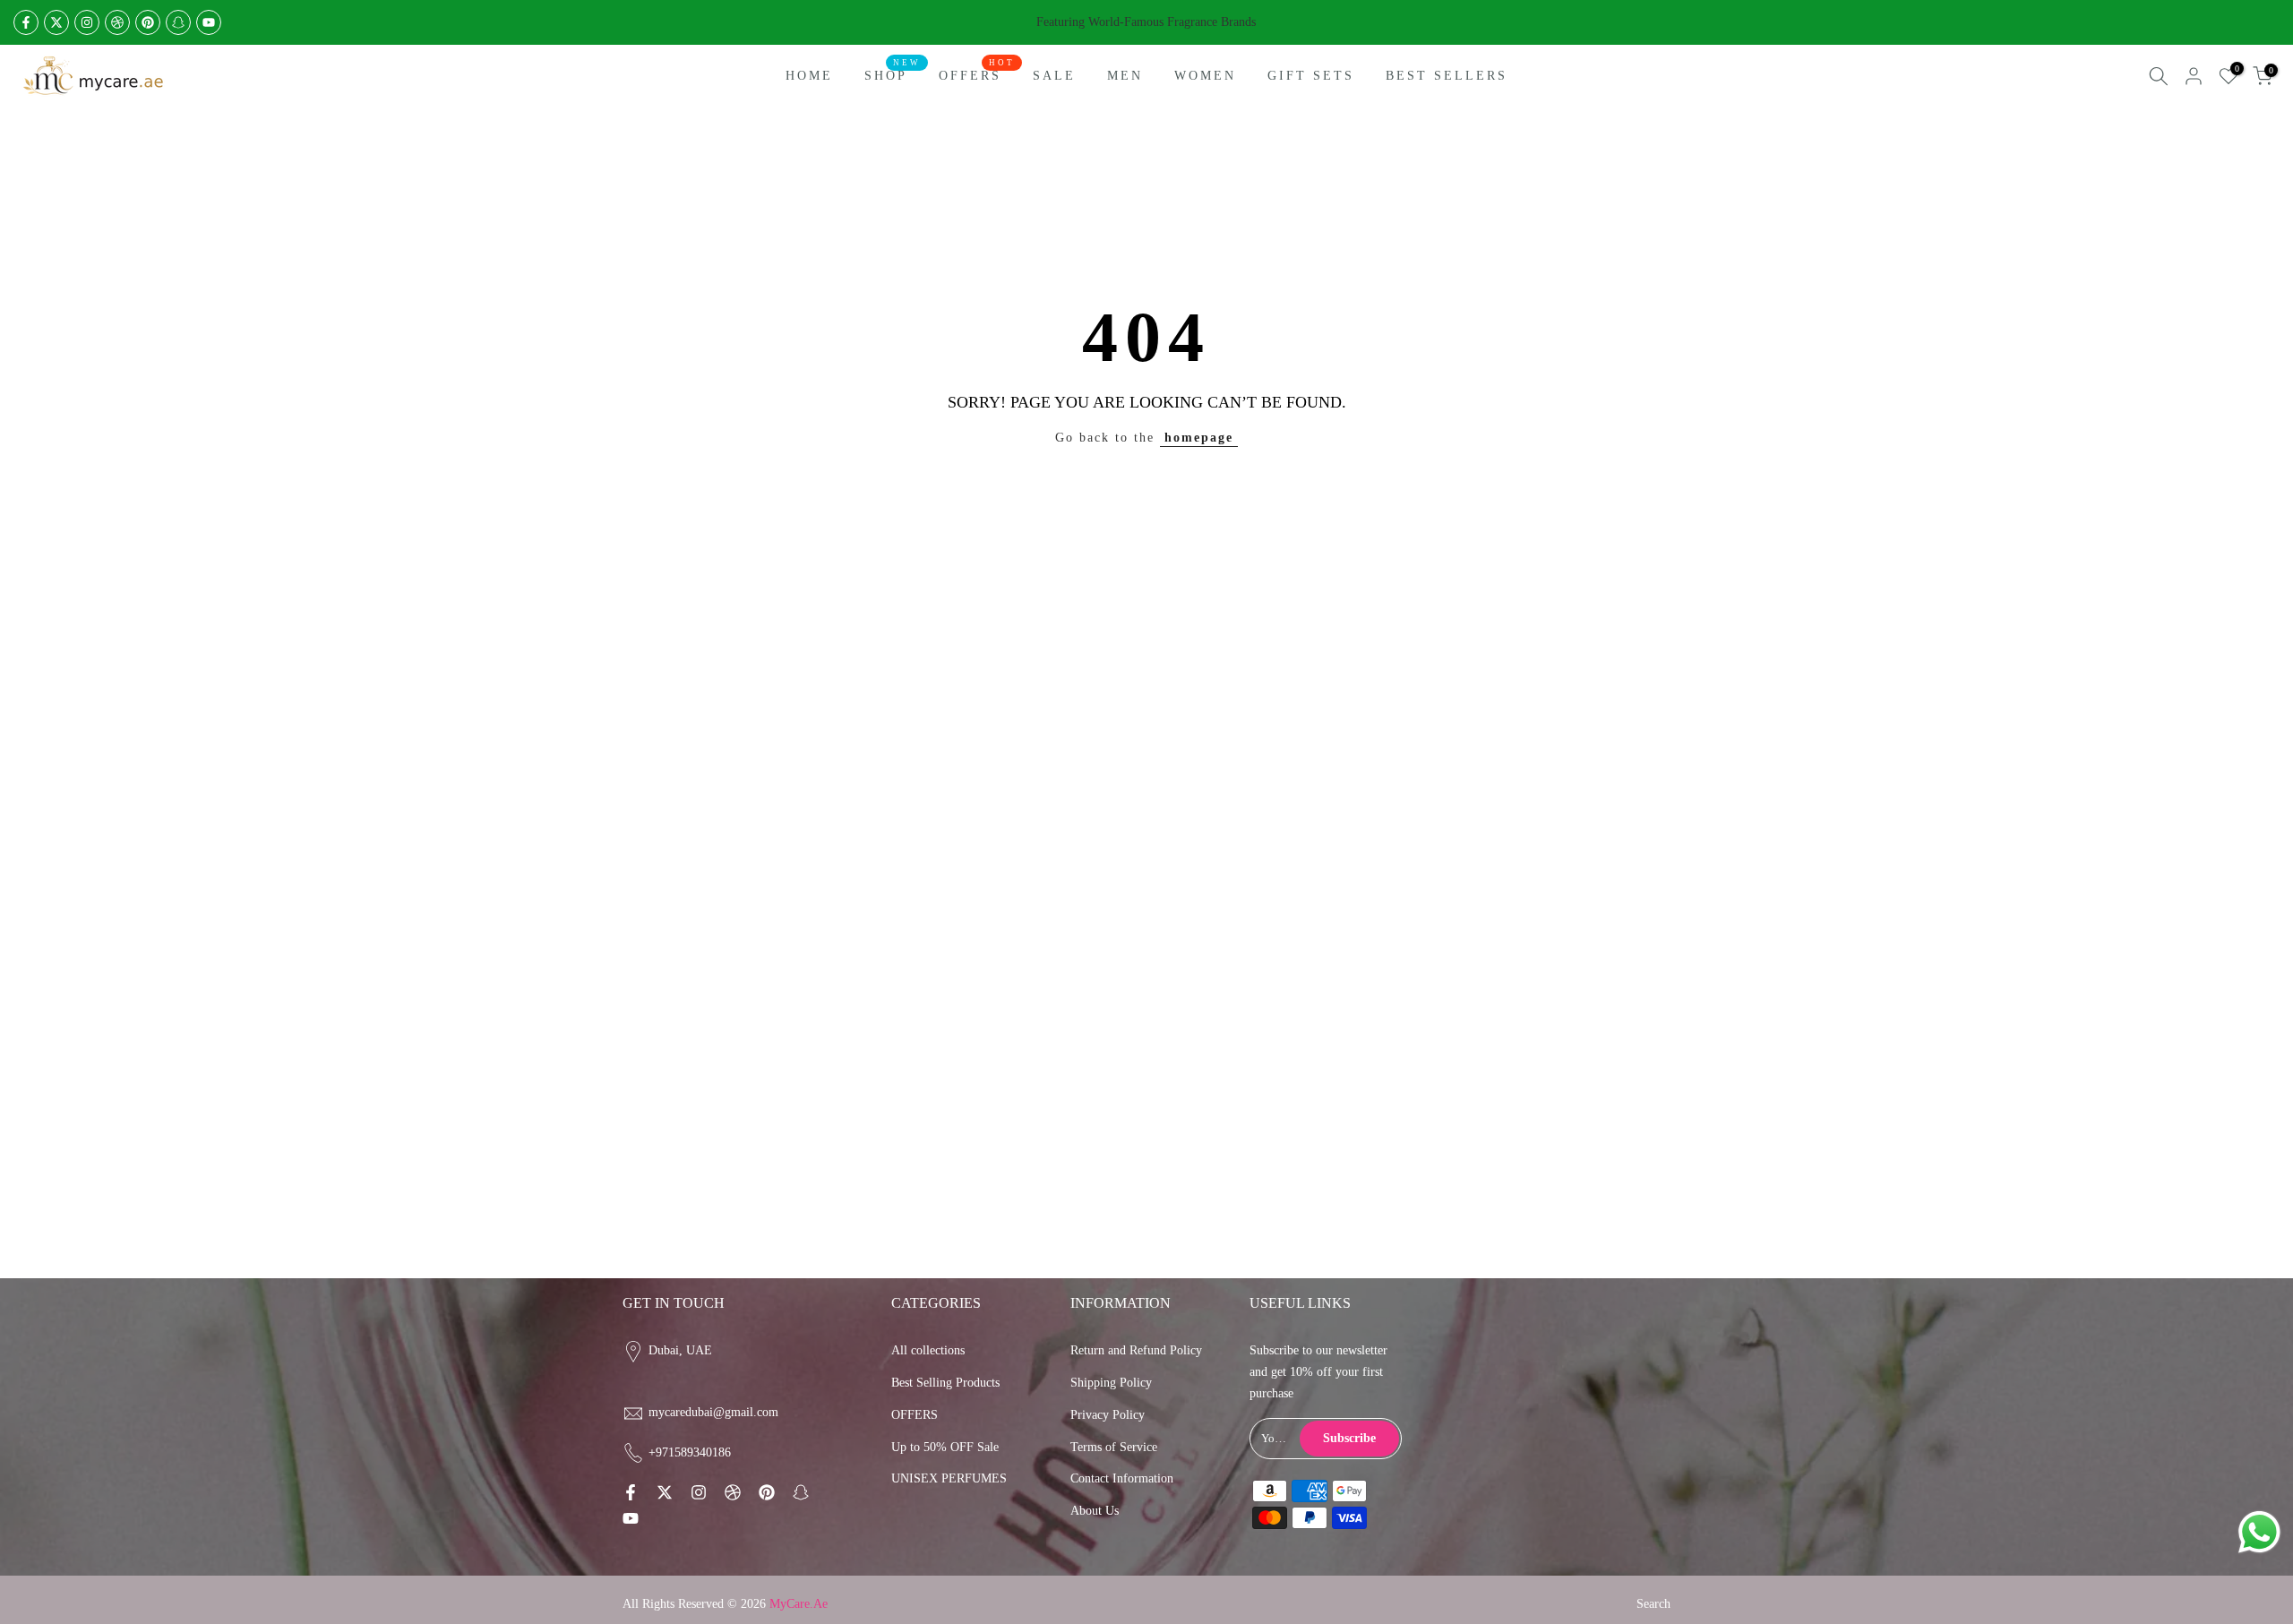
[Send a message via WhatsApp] (2259, 1532)
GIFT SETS (1311, 76)
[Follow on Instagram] (87, 22)
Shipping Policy (1111, 1383)
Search (1653, 1604)
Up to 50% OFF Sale (945, 1447)
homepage (1199, 438)
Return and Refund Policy (1136, 1350)
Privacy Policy (1108, 1415)
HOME (809, 76)
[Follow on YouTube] (209, 22)
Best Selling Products (945, 1383)
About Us (1095, 1511)
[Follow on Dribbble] (117, 22)
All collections (928, 1350)
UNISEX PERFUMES (949, 1478)
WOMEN (1205, 76)
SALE (1054, 76)
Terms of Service (1114, 1447)
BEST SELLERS (1447, 76)
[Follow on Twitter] (56, 22)
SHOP (893, 74)
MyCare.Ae (799, 1604)
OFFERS (977, 74)
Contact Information (1122, 1478)
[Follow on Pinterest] (148, 22)
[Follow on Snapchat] (178, 22)
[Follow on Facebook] (26, 22)
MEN (1125, 76)
